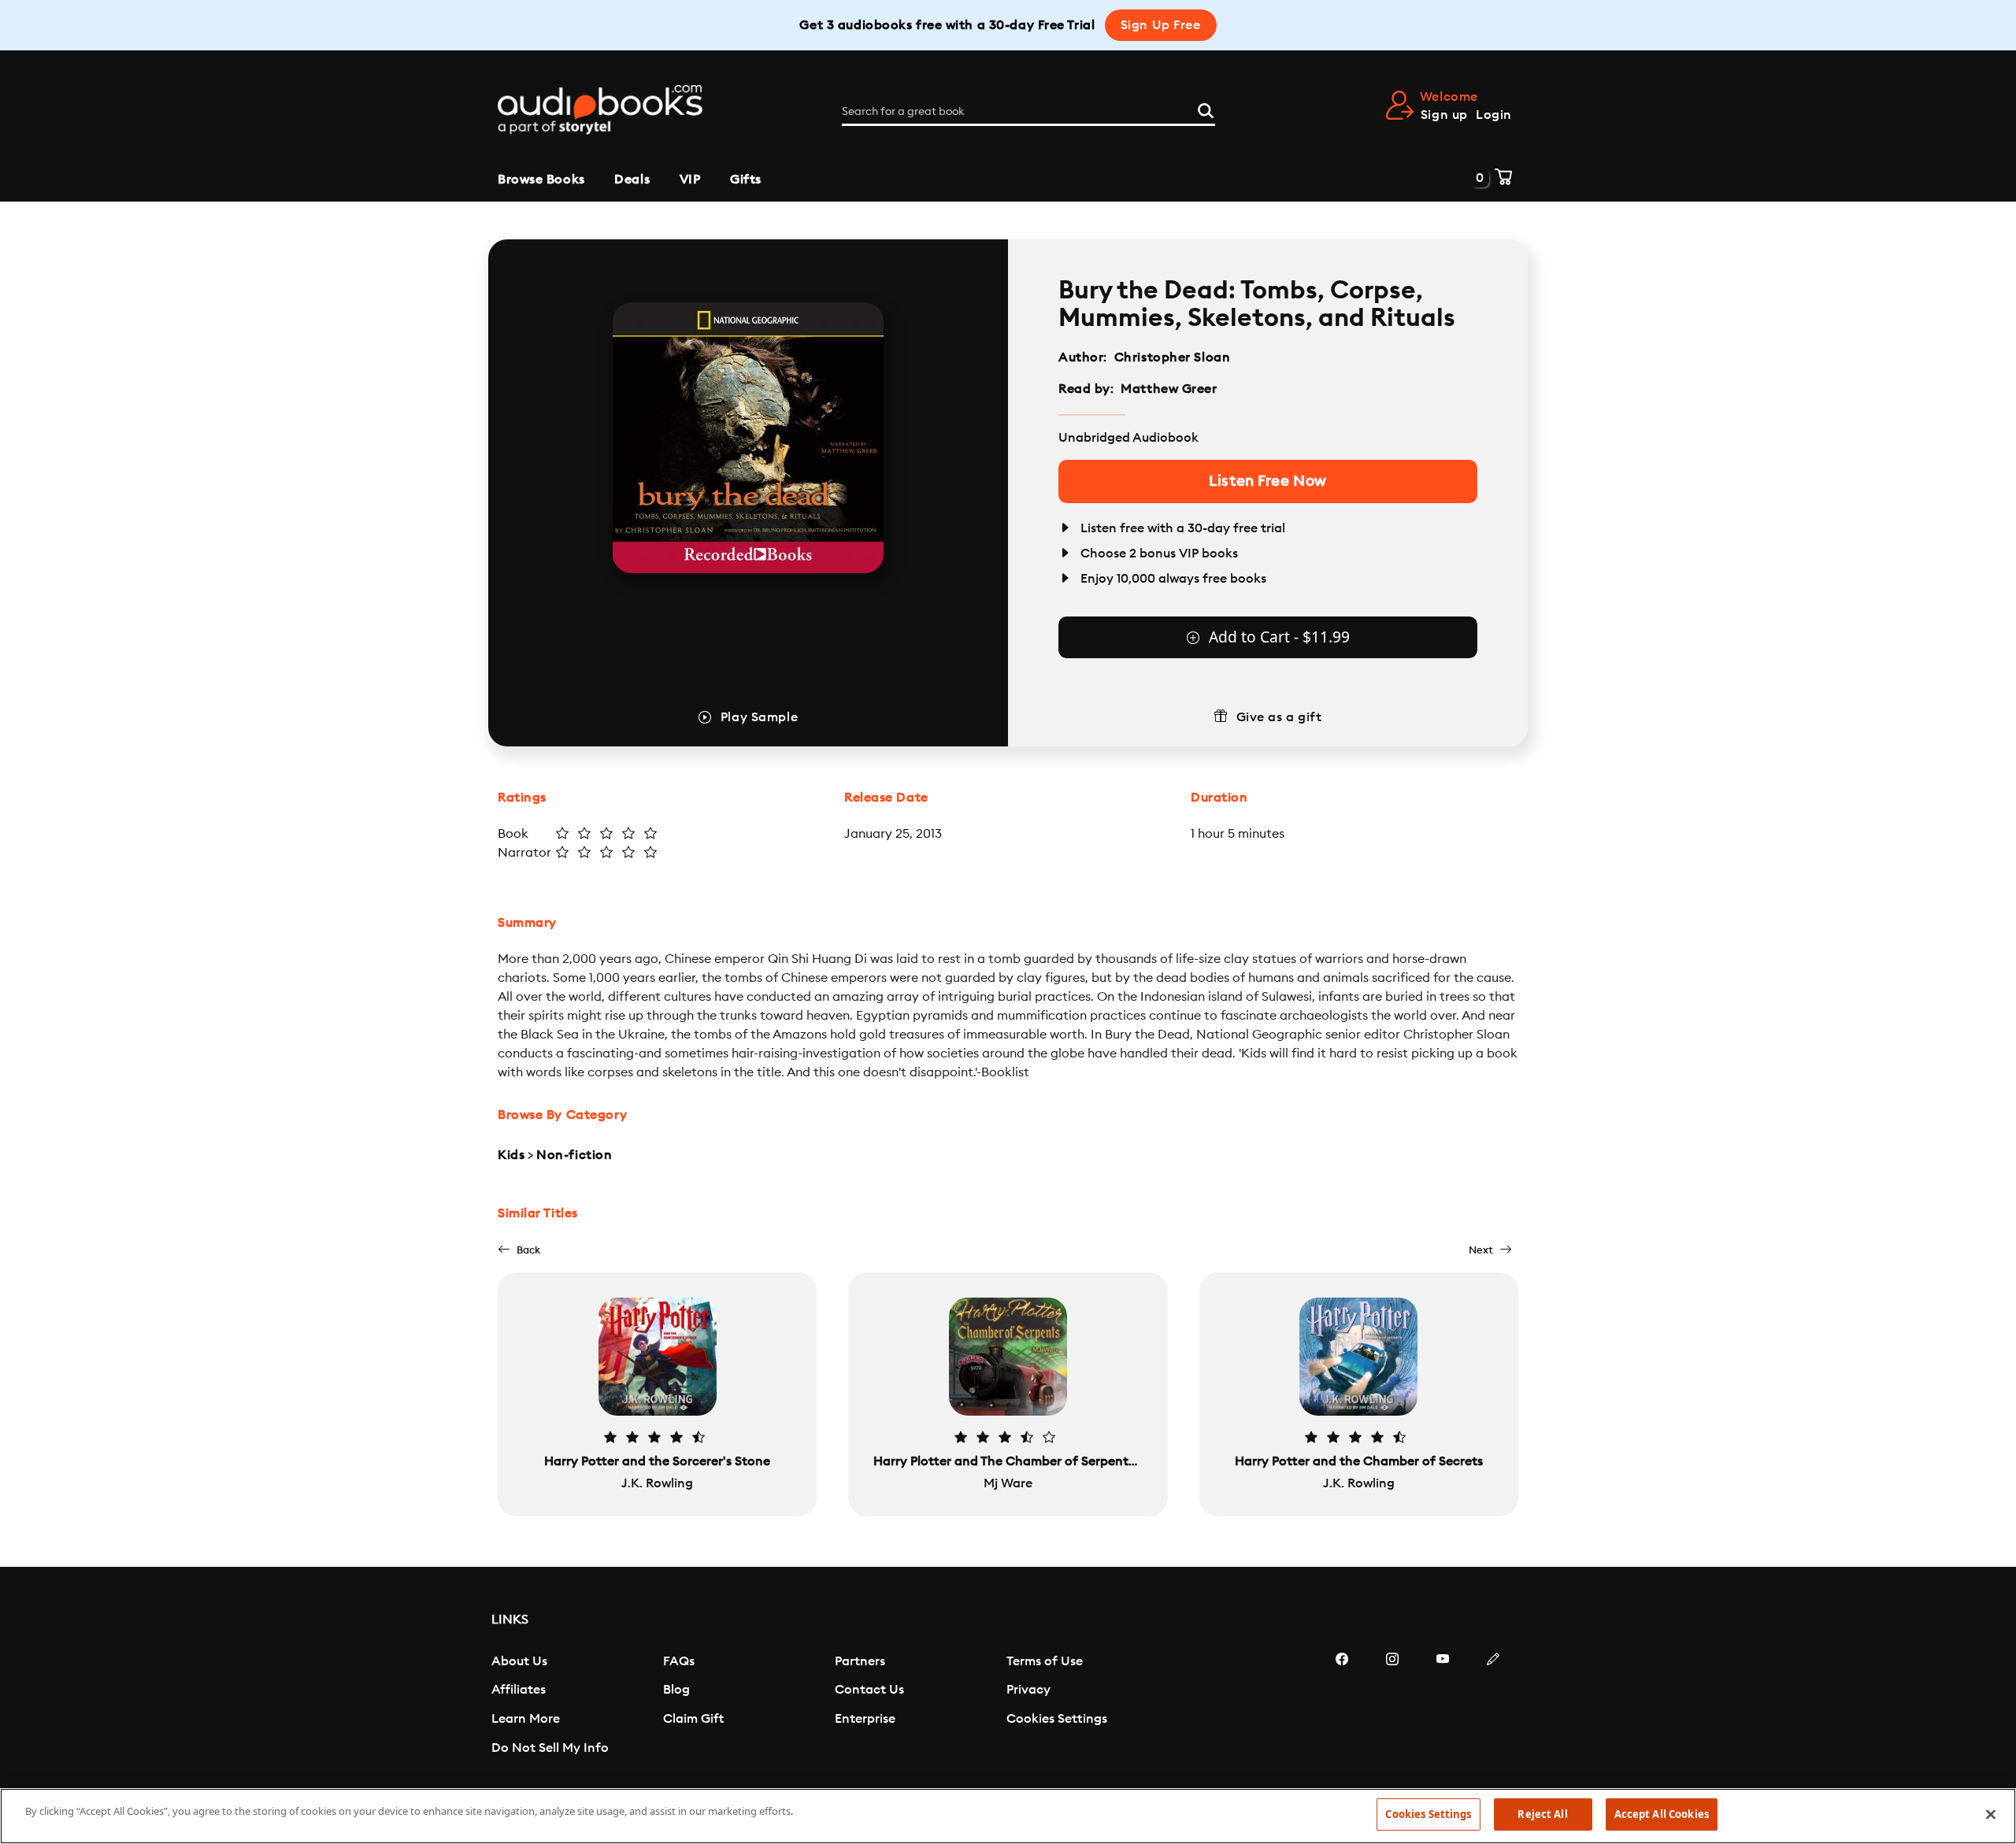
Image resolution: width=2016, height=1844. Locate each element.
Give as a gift (1279, 717)
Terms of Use (1045, 1661)
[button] (519, 1250)
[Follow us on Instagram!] (1392, 1706)
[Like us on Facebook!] (1342, 1706)
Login (1494, 115)
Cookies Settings (1057, 1719)
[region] (1008, 1816)
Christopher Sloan (1173, 357)
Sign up (1444, 115)
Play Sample (759, 717)
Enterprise (865, 1719)
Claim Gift (693, 1719)
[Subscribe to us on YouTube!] (1443, 1706)
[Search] (1206, 109)
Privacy (1028, 1690)
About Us (519, 1661)
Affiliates (519, 1690)
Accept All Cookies (1662, 1814)
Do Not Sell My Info (550, 1748)
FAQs (679, 1661)
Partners (860, 1661)
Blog (676, 1690)
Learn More (526, 1719)
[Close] (1991, 1814)
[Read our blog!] (1493, 1706)
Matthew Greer (1169, 389)
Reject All (1542, 1814)
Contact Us (869, 1690)
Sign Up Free (1161, 25)
